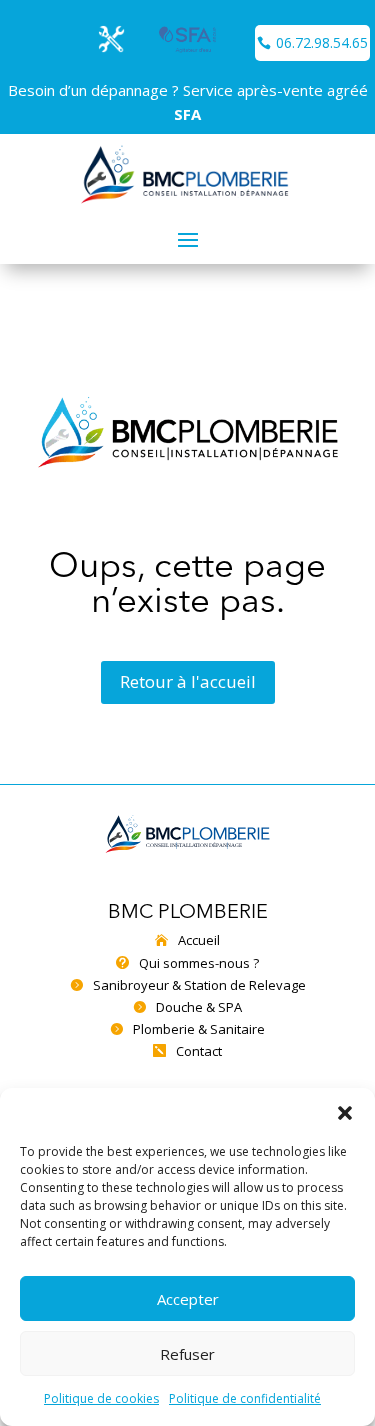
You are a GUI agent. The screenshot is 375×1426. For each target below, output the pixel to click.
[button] (345, 1113)
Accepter (188, 1299)
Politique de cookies (101, 1398)
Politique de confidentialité (245, 1398)
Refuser (187, 1354)
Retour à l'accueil (188, 681)
